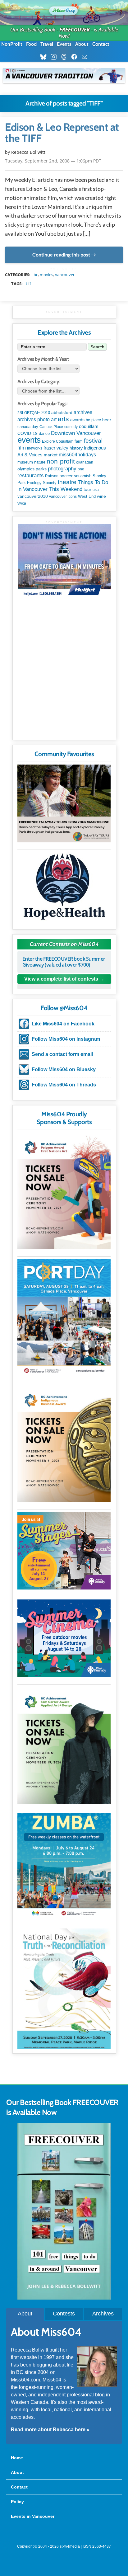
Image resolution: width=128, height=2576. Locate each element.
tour (87, 489)
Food (31, 44)
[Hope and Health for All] (64, 888)
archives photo (34, 419)
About (82, 44)
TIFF (28, 284)
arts (63, 419)
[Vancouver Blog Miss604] (64, 9)
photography (62, 469)
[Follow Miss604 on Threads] (66, 57)
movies (46, 275)
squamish (83, 476)
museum (25, 462)
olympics (26, 469)
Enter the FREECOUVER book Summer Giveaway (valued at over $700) (64, 962)
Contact (101, 44)
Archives (103, 2314)
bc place (93, 420)
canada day (28, 427)
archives (83, 412)
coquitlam (89, 426)
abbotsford (62, 412)
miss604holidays (77, 454)
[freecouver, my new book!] (64, 2298)
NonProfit (12, 44)
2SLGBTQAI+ (29, 413)
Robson (52, 476)
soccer (66, 476)
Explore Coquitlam (58, 441)
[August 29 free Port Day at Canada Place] (64, 1317)
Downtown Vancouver (76, 433)
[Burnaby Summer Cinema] (64, 1638)
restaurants (31, 475)
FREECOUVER (75, 30)
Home (17, 2458)
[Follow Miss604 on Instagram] (55, 57)
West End (87, 496)
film (22, 448)
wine (101, 496)
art (54, 419)
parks (41, 469)
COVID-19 (27, 433)
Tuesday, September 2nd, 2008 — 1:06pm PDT (53, 161)
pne (81, 469)
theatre (67, 482)
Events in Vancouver (33, 2516)
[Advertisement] (64, 671)
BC (36, 275)
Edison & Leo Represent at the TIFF (62, 133)
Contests (64, 2314)
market (51, 455)
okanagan (85, 462)
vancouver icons (63, 497)
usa (96, 490)
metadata (65, 269)
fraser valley (56, 448)
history (76, 448)
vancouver (65, 275)
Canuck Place (51, 427)
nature (40, 462)
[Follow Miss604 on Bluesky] (45, 57)
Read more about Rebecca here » (50, 2430)
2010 (46, 413)
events (29, 440)
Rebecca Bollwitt (28, 152)
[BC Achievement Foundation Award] (64, 1191)
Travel (47, 44)
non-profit (61, 461)
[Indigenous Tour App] (64, 803)
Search (97, 347)
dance (44, 433)
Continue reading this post (61, 255)
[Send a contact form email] (86, 57)
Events (64, 44)
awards (77, 420)
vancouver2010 (33, 496)
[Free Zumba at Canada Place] (64, 1866)
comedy (71, 427)
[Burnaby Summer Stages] (64, 1551)
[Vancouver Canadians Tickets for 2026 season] (64, 76)
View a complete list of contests (61, 979)
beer (107, 420)
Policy (17, 2502)
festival (93, 441)
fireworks (35, 448)
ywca (22, 503)
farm (79, 441)
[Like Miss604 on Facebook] (76, 57)
